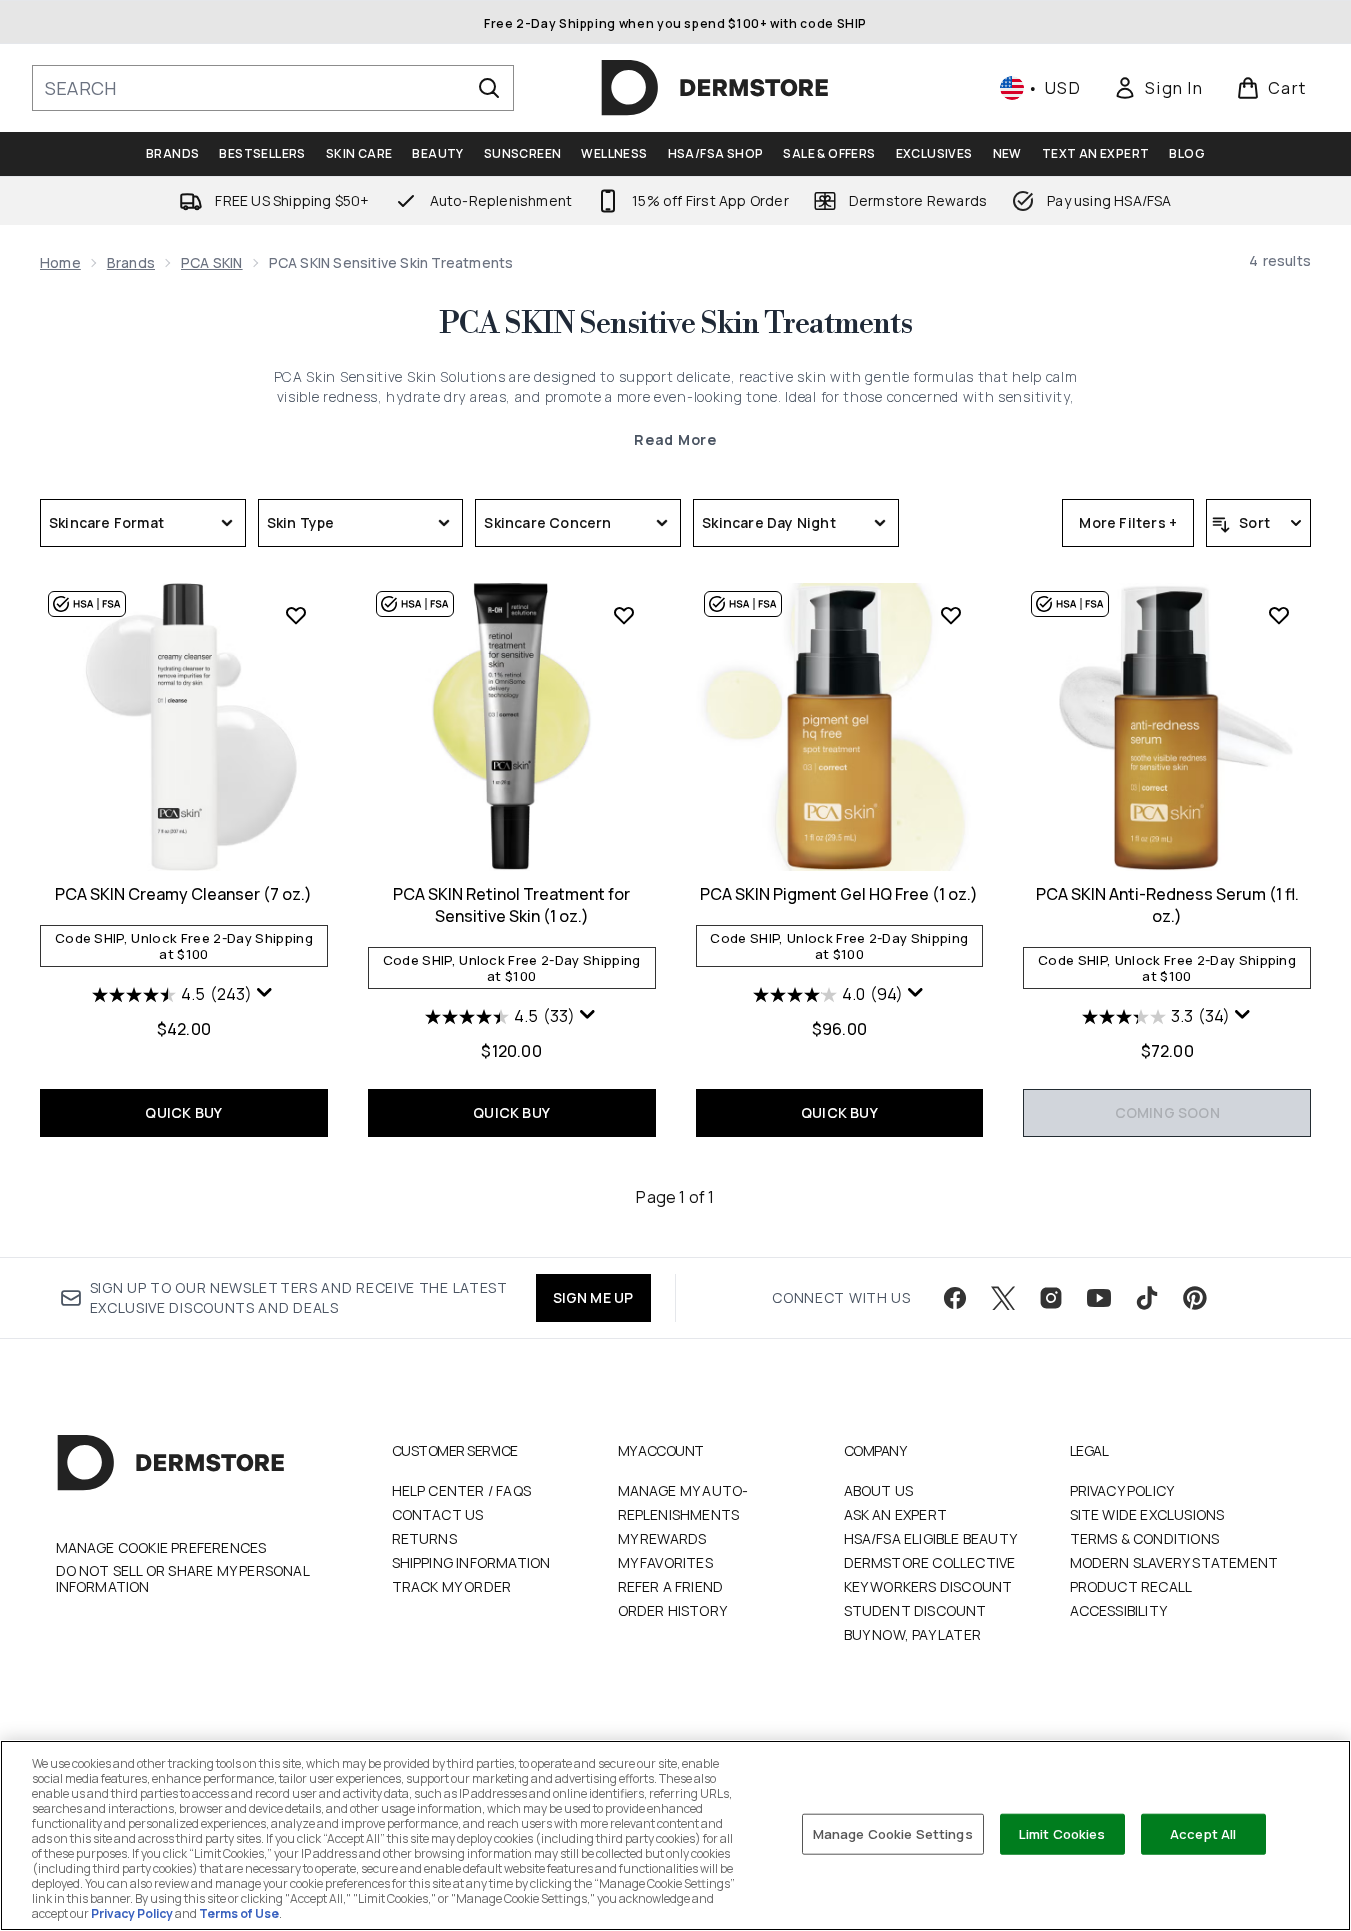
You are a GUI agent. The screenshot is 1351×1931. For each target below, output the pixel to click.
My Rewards (662, 1538)
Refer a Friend (671, 1586)
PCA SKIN (212, 262)
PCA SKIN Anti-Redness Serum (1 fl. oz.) (1167, 905)
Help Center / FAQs (462, 1490)
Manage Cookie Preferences (161, 1548)
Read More (675, 439)
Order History (673, 1610)
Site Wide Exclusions (1147, 1514)
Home (60, 262)
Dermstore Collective (930, 1562)
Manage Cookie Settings (893, 1833)
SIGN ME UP (593, 1297)
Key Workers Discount (928, 1586)
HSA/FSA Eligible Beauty (931, 1538)
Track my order (452, 1586)
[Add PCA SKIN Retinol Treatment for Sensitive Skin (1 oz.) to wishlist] (624, 615)
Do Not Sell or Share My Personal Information (182, 1579)
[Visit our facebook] (955, 1298)
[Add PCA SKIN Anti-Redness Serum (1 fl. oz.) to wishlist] (1279, 615)
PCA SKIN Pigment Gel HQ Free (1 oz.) (839, 894)
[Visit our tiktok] (1147, 1298)
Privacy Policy (1122, 1490)
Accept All (1203, 1833)
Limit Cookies (1062, 1833)
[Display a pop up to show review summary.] (265, 993)
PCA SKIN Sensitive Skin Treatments (675, 324)
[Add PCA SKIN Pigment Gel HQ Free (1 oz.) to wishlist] (951, 615)
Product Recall (1131, 1586)
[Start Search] (489, 88)
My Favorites (665, 1562)
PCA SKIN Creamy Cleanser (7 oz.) (183, 894)
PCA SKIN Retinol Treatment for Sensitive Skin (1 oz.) (511, 905)
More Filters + (1128, 522)
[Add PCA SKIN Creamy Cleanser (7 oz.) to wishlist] (296, 615)
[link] (1158, 88)
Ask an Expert (896, 1514)
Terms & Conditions (1145, 1538)
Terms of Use (239, 1913)
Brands (131, 262)
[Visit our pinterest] (1195, 1298)
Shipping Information (471, 1562)
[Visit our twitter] (1003, 1298)
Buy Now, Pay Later (913, 1634)
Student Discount (915, 1610)
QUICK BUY (183, 1112)
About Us (879, 1490)
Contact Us (438, 1514)
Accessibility (1119, 1610)
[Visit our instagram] (1051, 1298)
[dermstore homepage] (715, 88)
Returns (424, 1538)
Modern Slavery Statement (1174, 1562)
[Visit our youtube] (1099, 1298)
